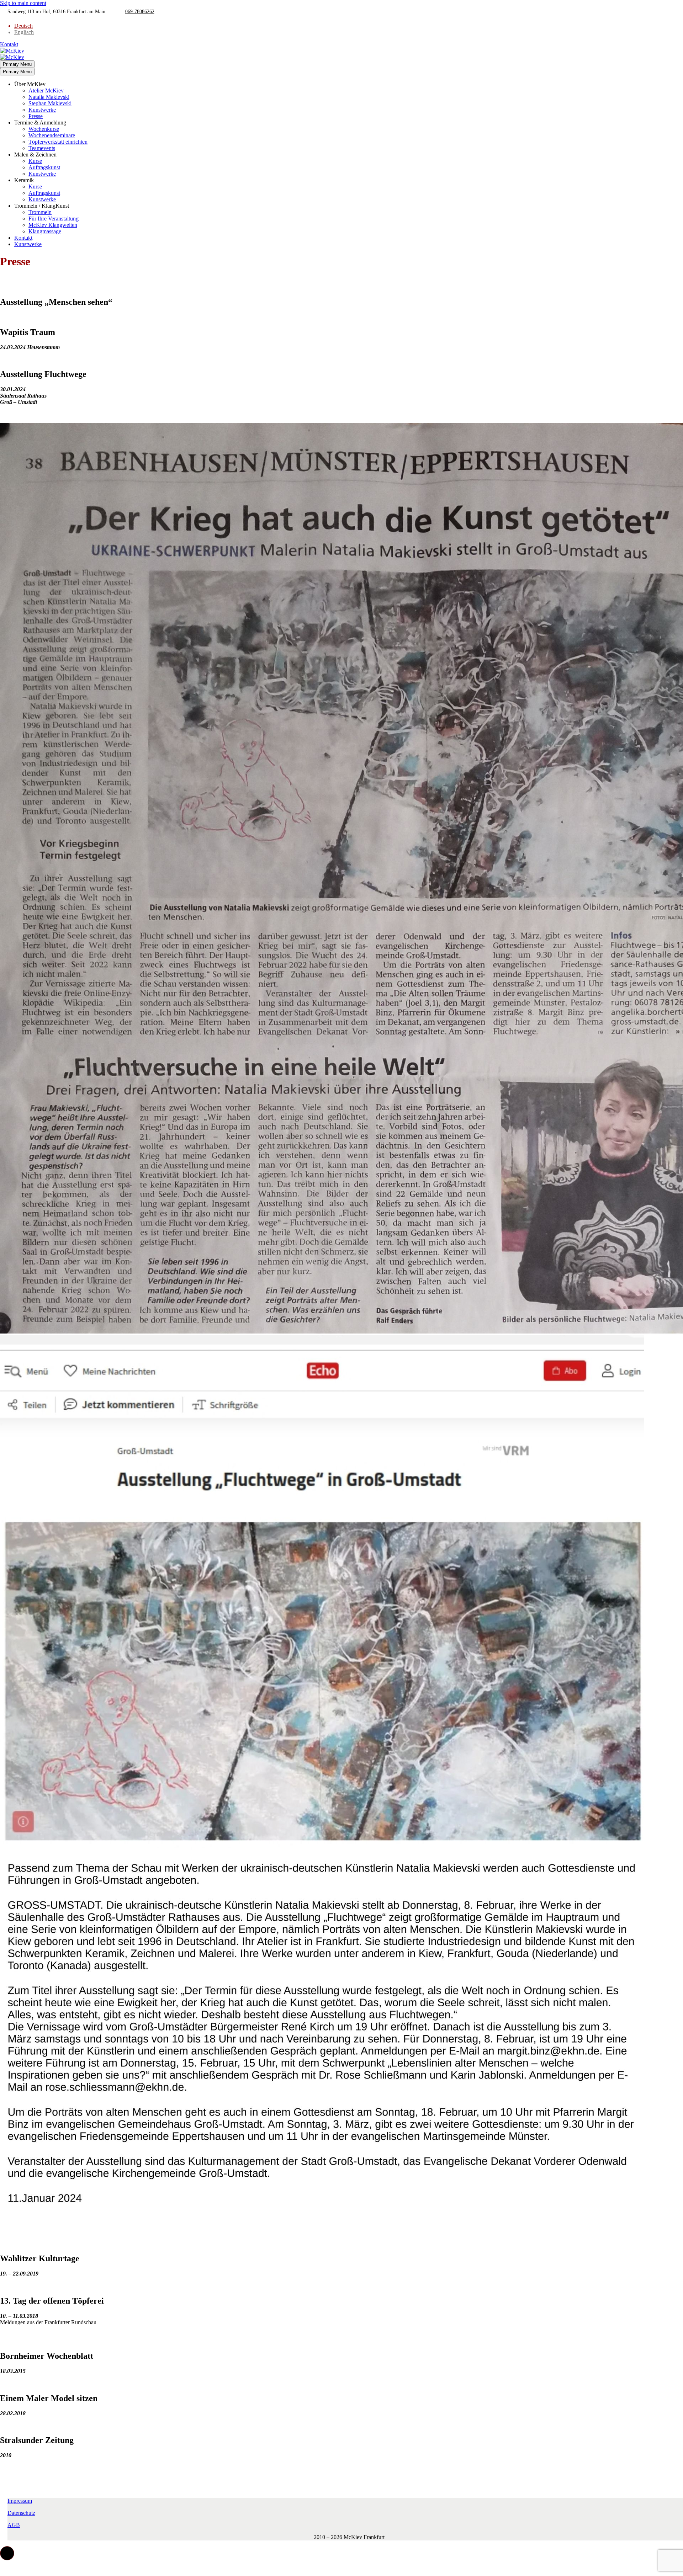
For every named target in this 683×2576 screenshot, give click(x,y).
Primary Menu (17, 64)
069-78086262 (140, 12)
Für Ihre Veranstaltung (54, 219)
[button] (7, 2553)
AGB (14, 2525)
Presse (36, 116)
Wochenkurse (44, 129)
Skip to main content (23, 3)
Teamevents (42, 148)
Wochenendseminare (52, 135)
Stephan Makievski (50, 103)
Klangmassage (45, 231)
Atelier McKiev (46, 91)
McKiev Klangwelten (53, 225)
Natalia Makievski (49, 97)
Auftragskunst (44, 167)
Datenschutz (21, 2513)
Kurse (35, 161)
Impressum (20, 2501)
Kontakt (9, 44)
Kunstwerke (42, 110)
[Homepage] (12, 54)
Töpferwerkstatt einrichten (58, 142)
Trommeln (40, 212)
